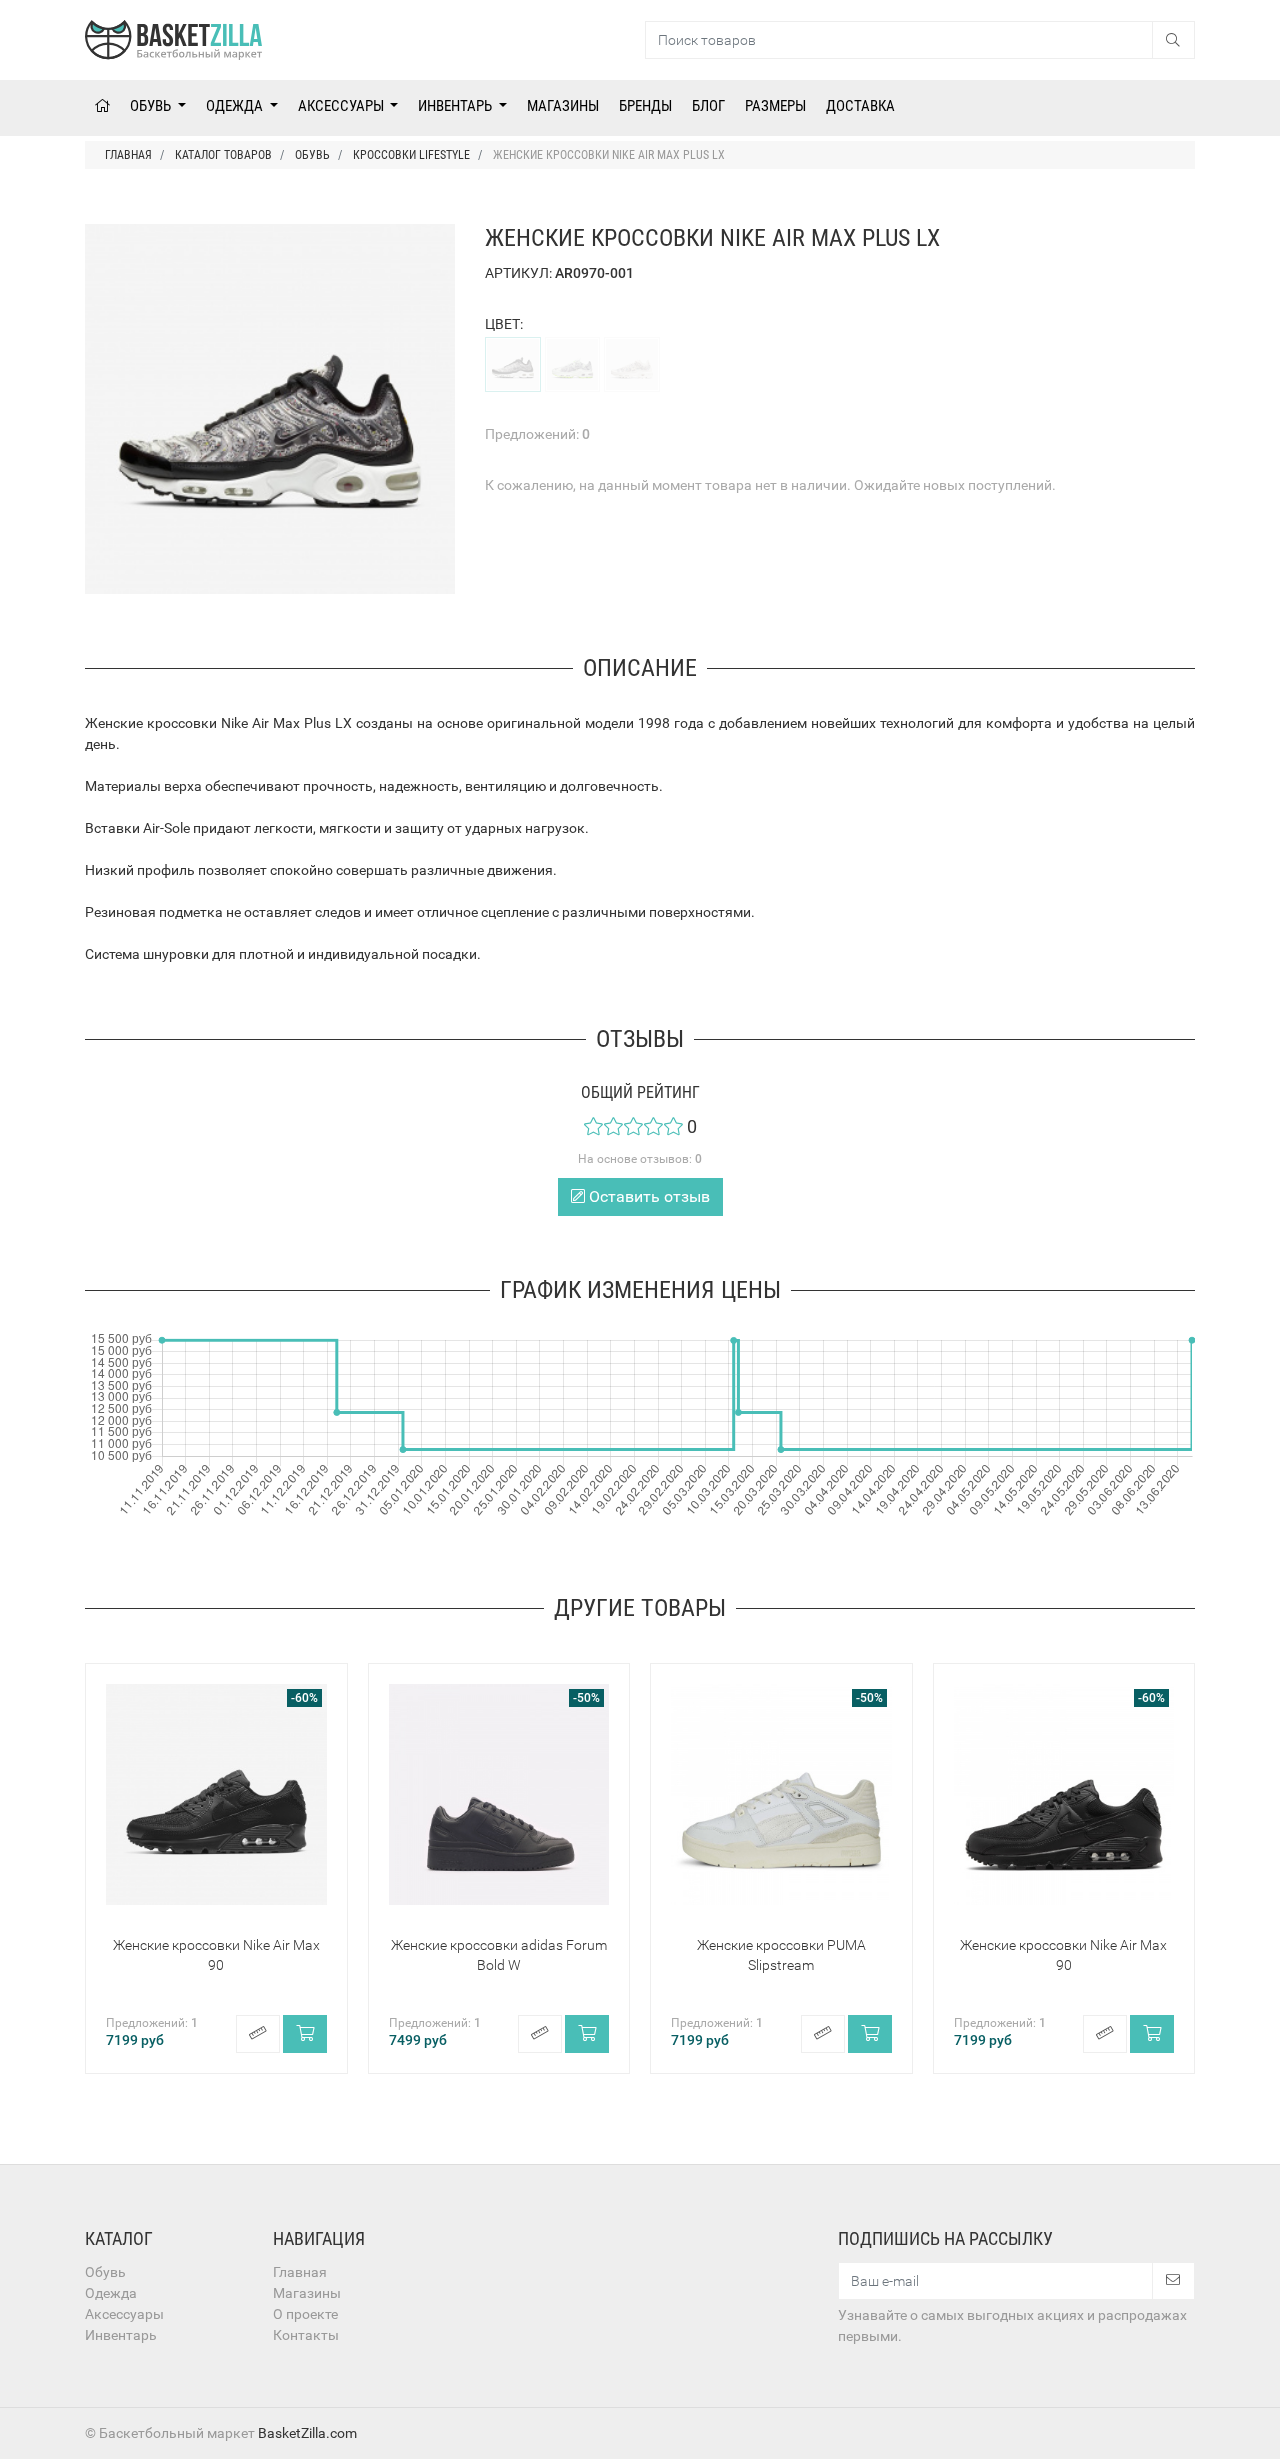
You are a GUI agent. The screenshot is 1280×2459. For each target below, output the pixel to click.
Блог (708, 106)
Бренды (645, 106)
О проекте (305, 2314)
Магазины (563, 106)
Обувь (152, 106)
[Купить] (305, 2034)
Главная (300, 2272)
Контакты (306, 2335)
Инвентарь (456, 106)
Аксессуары (342, 106)
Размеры (775, 106)
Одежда (236, 106)
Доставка (860, 106)
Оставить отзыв (647, 1196)
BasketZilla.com (307, 2433)
